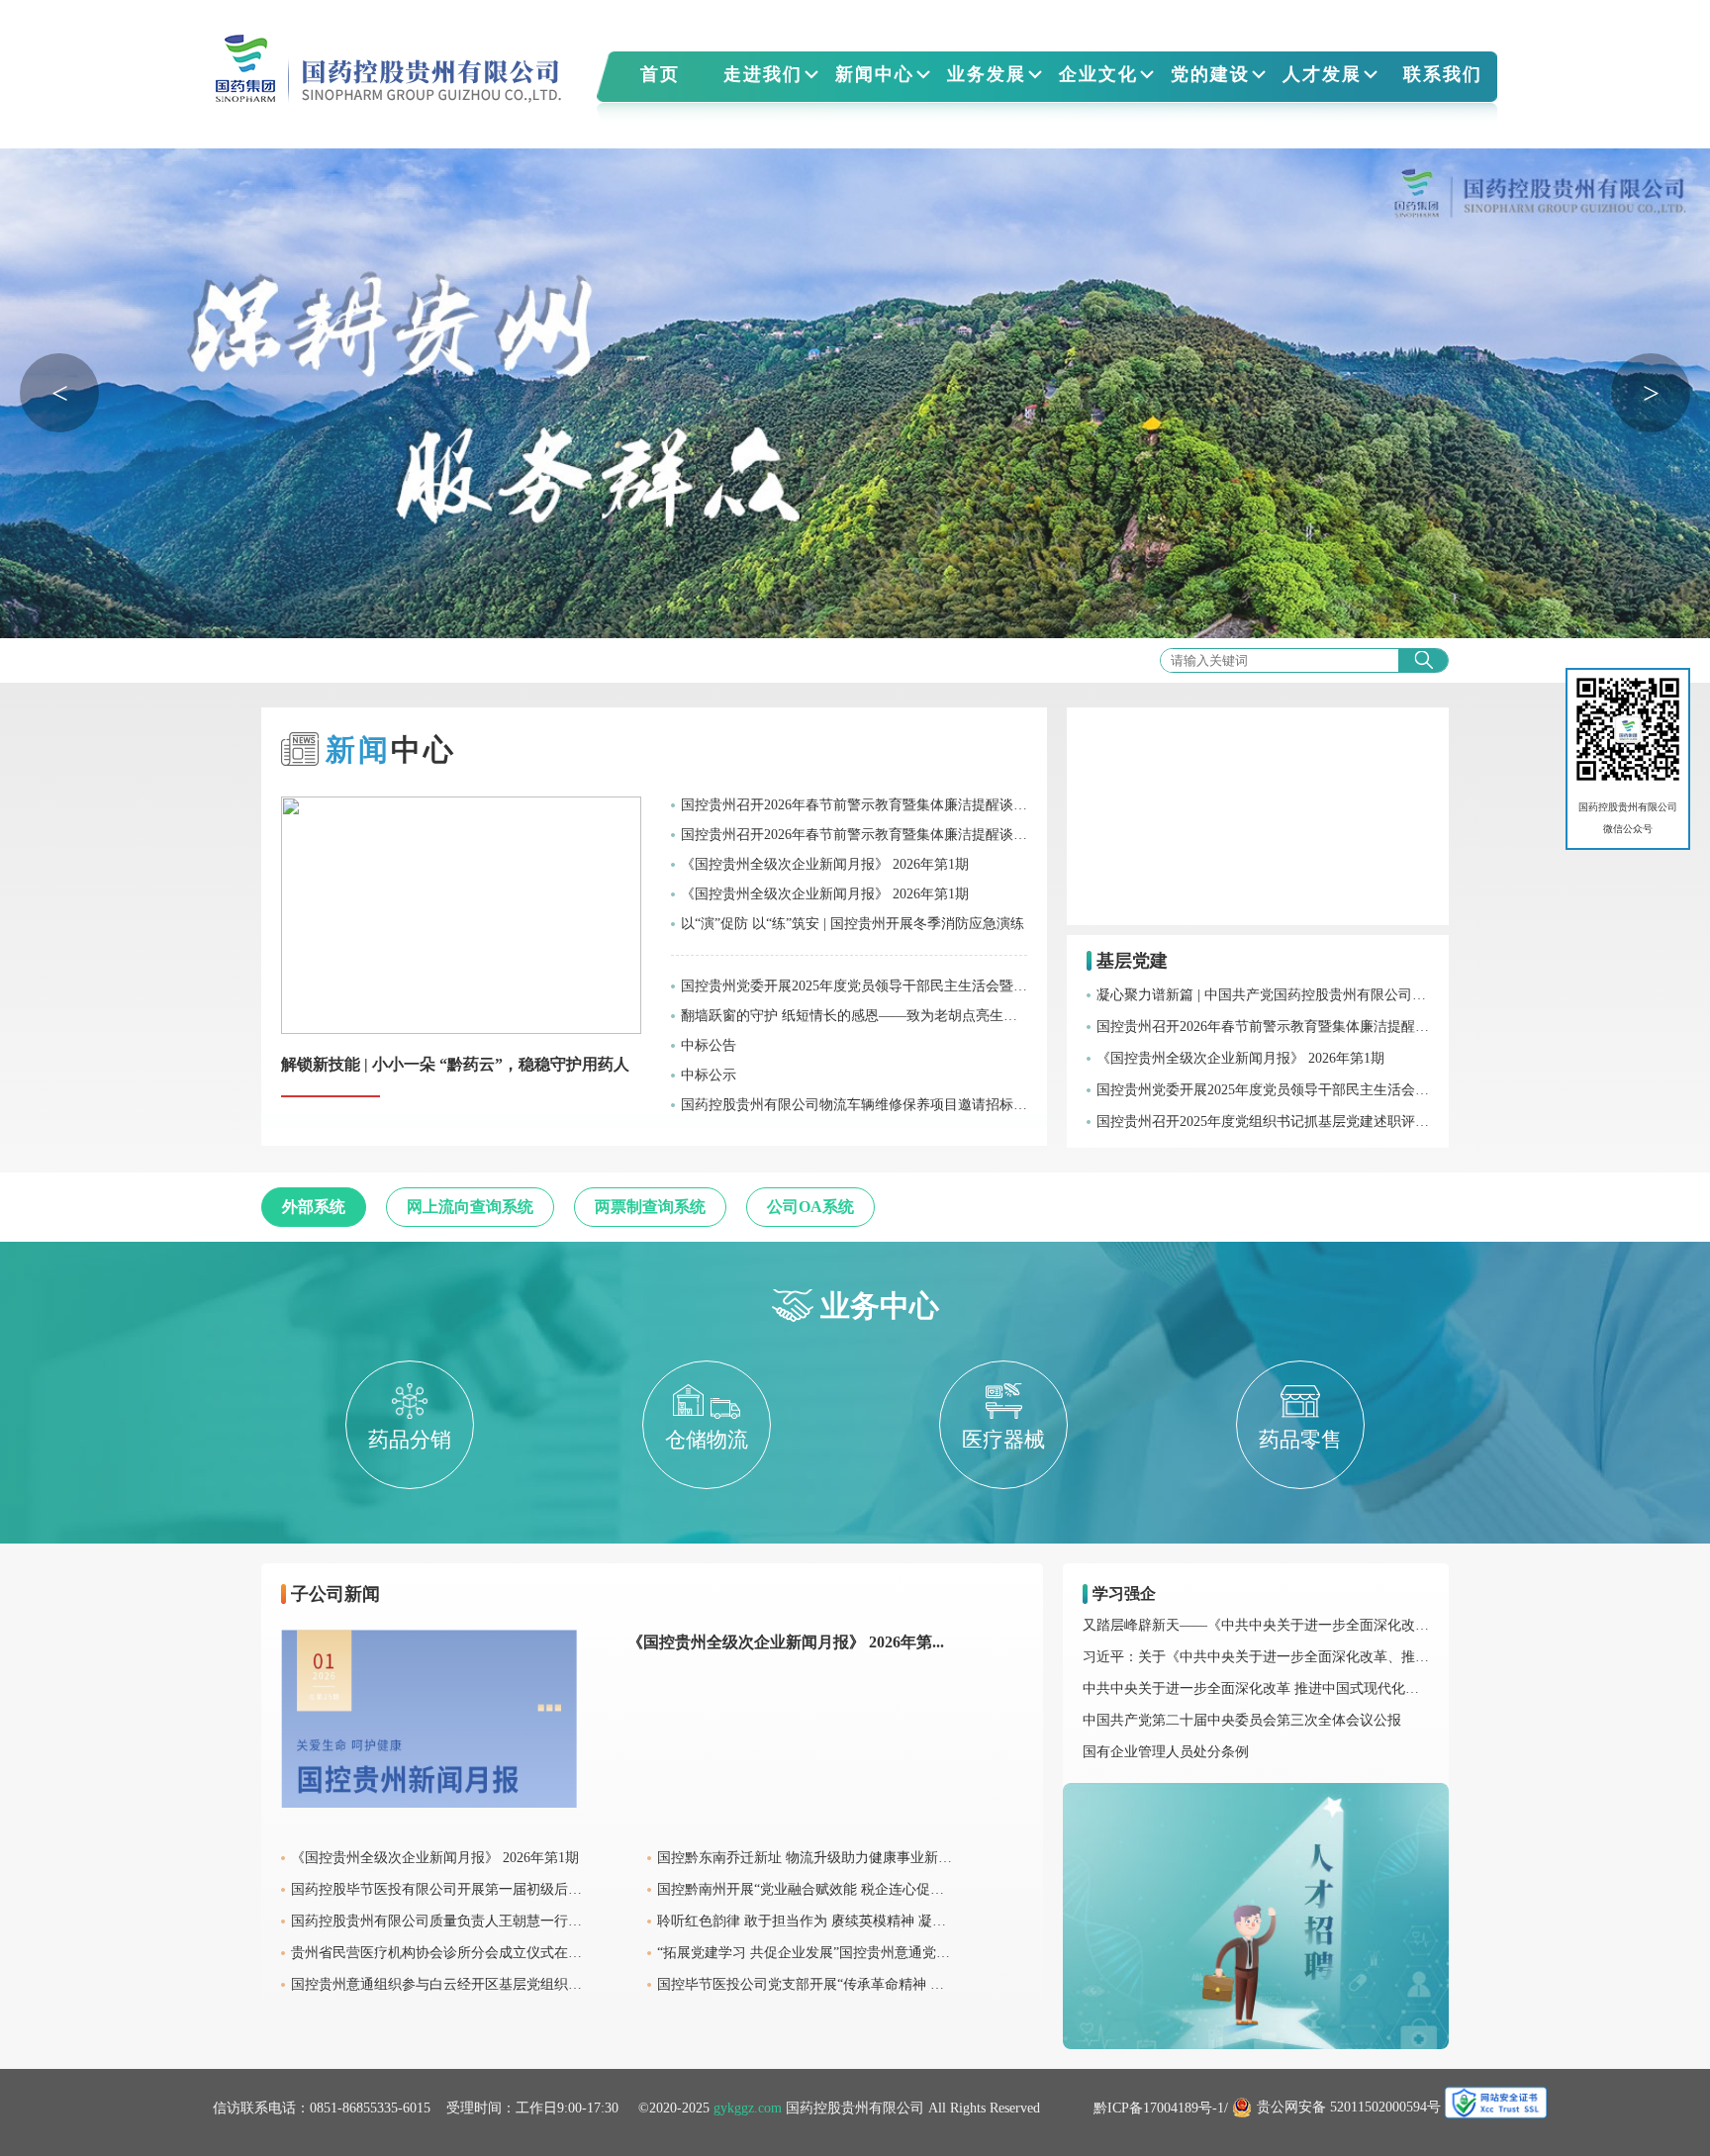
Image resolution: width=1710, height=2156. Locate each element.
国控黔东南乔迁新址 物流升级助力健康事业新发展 (811, 1858)
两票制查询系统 (650, 1207)
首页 (660, 74)
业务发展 (987, 74)
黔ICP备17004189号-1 (1159, 2108)
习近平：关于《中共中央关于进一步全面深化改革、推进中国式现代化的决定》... (1331, 1657)
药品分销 (410, 1440)
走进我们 (763, 74)
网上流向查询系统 (470, 1207)
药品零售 (1300, 1440)
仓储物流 (707, 1440)
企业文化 (1098, 74)
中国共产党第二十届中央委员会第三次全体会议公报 (1242, 1720)
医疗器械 (1003, 1440)
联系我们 (1443, 74)
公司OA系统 (810, 1207)
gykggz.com (748, 2108)
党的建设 (1210, 74)
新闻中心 (875, 74)
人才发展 (1322, 74)
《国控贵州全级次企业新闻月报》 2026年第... (786, 1642)
